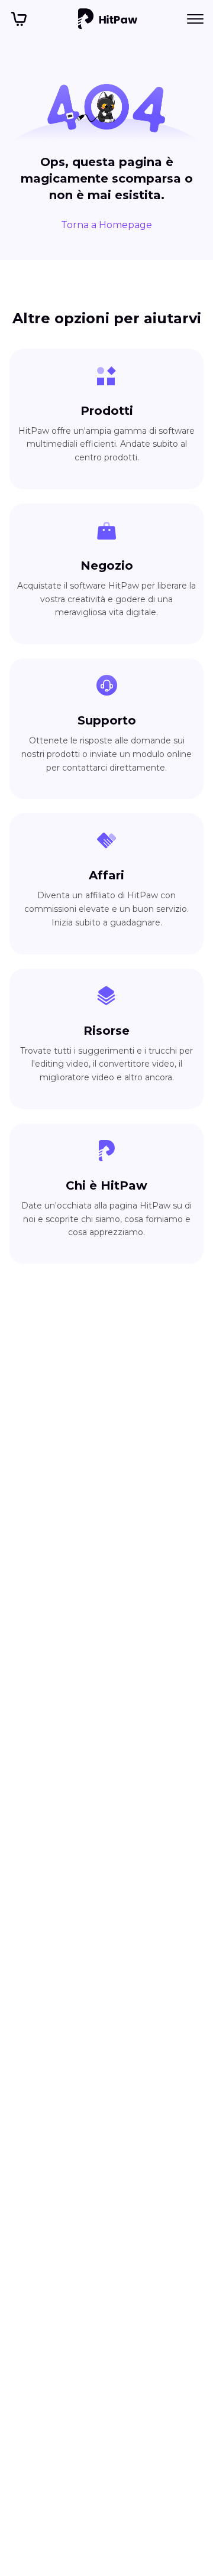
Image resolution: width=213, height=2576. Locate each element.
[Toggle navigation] (195, 19)
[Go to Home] (108, 19)
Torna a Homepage (106, 225)
